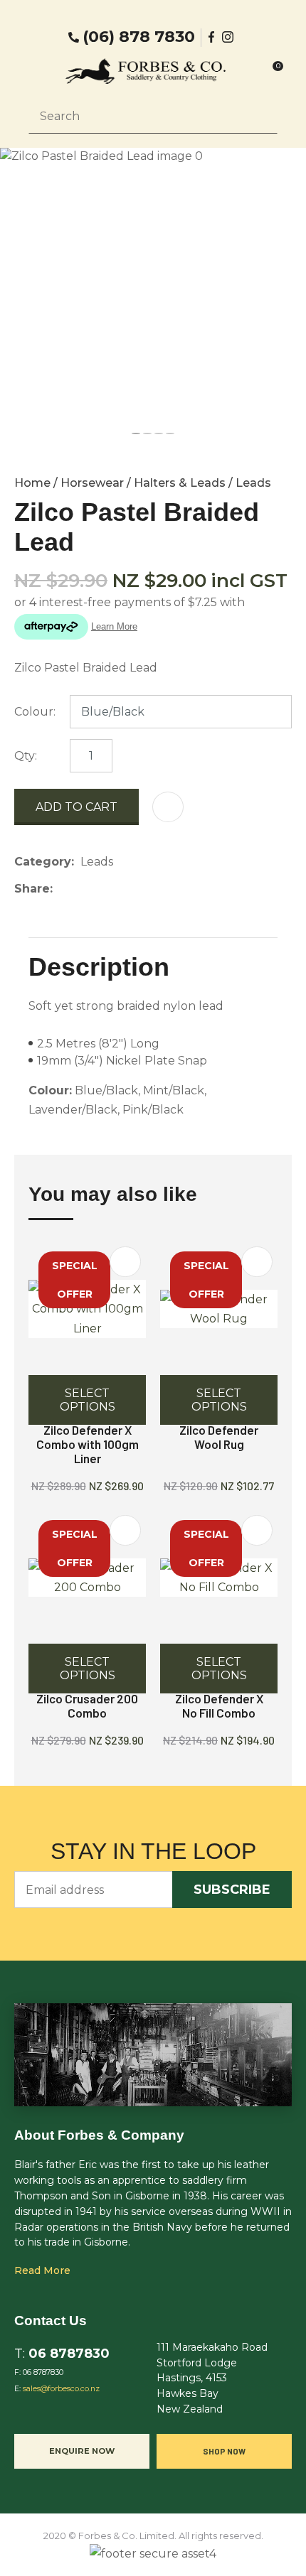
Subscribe (232, 1890)
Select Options (88, 1400)
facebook (212, 37)
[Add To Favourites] (168, 807)
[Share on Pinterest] (125, 889)
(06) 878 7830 (139, 37)
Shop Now (224, 2451)
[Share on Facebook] (62, 889)
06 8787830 (69, 2353)
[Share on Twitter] (81, 889)
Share (32, 889)
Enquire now (82, 2451)
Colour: (35, 712)
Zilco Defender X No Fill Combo (219, 1705)
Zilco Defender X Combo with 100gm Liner (88, 1444)
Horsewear (92, 483)
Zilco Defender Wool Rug (219, 1437)
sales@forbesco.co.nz (61, 2389)
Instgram (229, 37)
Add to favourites (125, 1262)
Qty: (26, 756)
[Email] (103, 889)
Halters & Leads (180, 483)
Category (43, 862)
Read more (42, 2270)
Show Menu (37, 71)
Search (260, 116)
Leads (253, 483)
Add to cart (76, 807)
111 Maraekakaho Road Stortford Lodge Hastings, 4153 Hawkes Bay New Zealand (212, 2378)
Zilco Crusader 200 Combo (87, 1705)
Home (32, 483)
